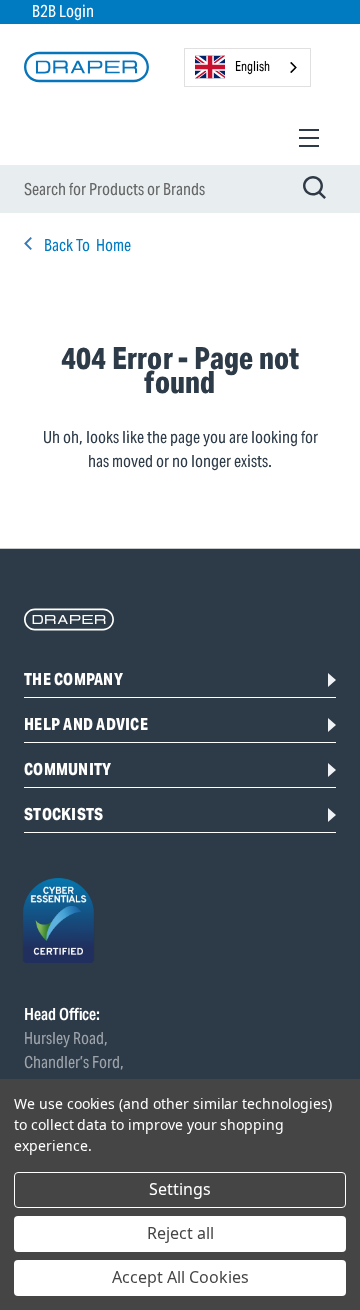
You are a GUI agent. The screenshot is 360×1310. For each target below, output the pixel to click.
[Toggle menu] (308, 137)
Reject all (180, 1233)
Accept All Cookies (180, 1277)
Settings (180, 1189)
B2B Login (63, 11)
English (252, 66)
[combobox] (247, 67)
